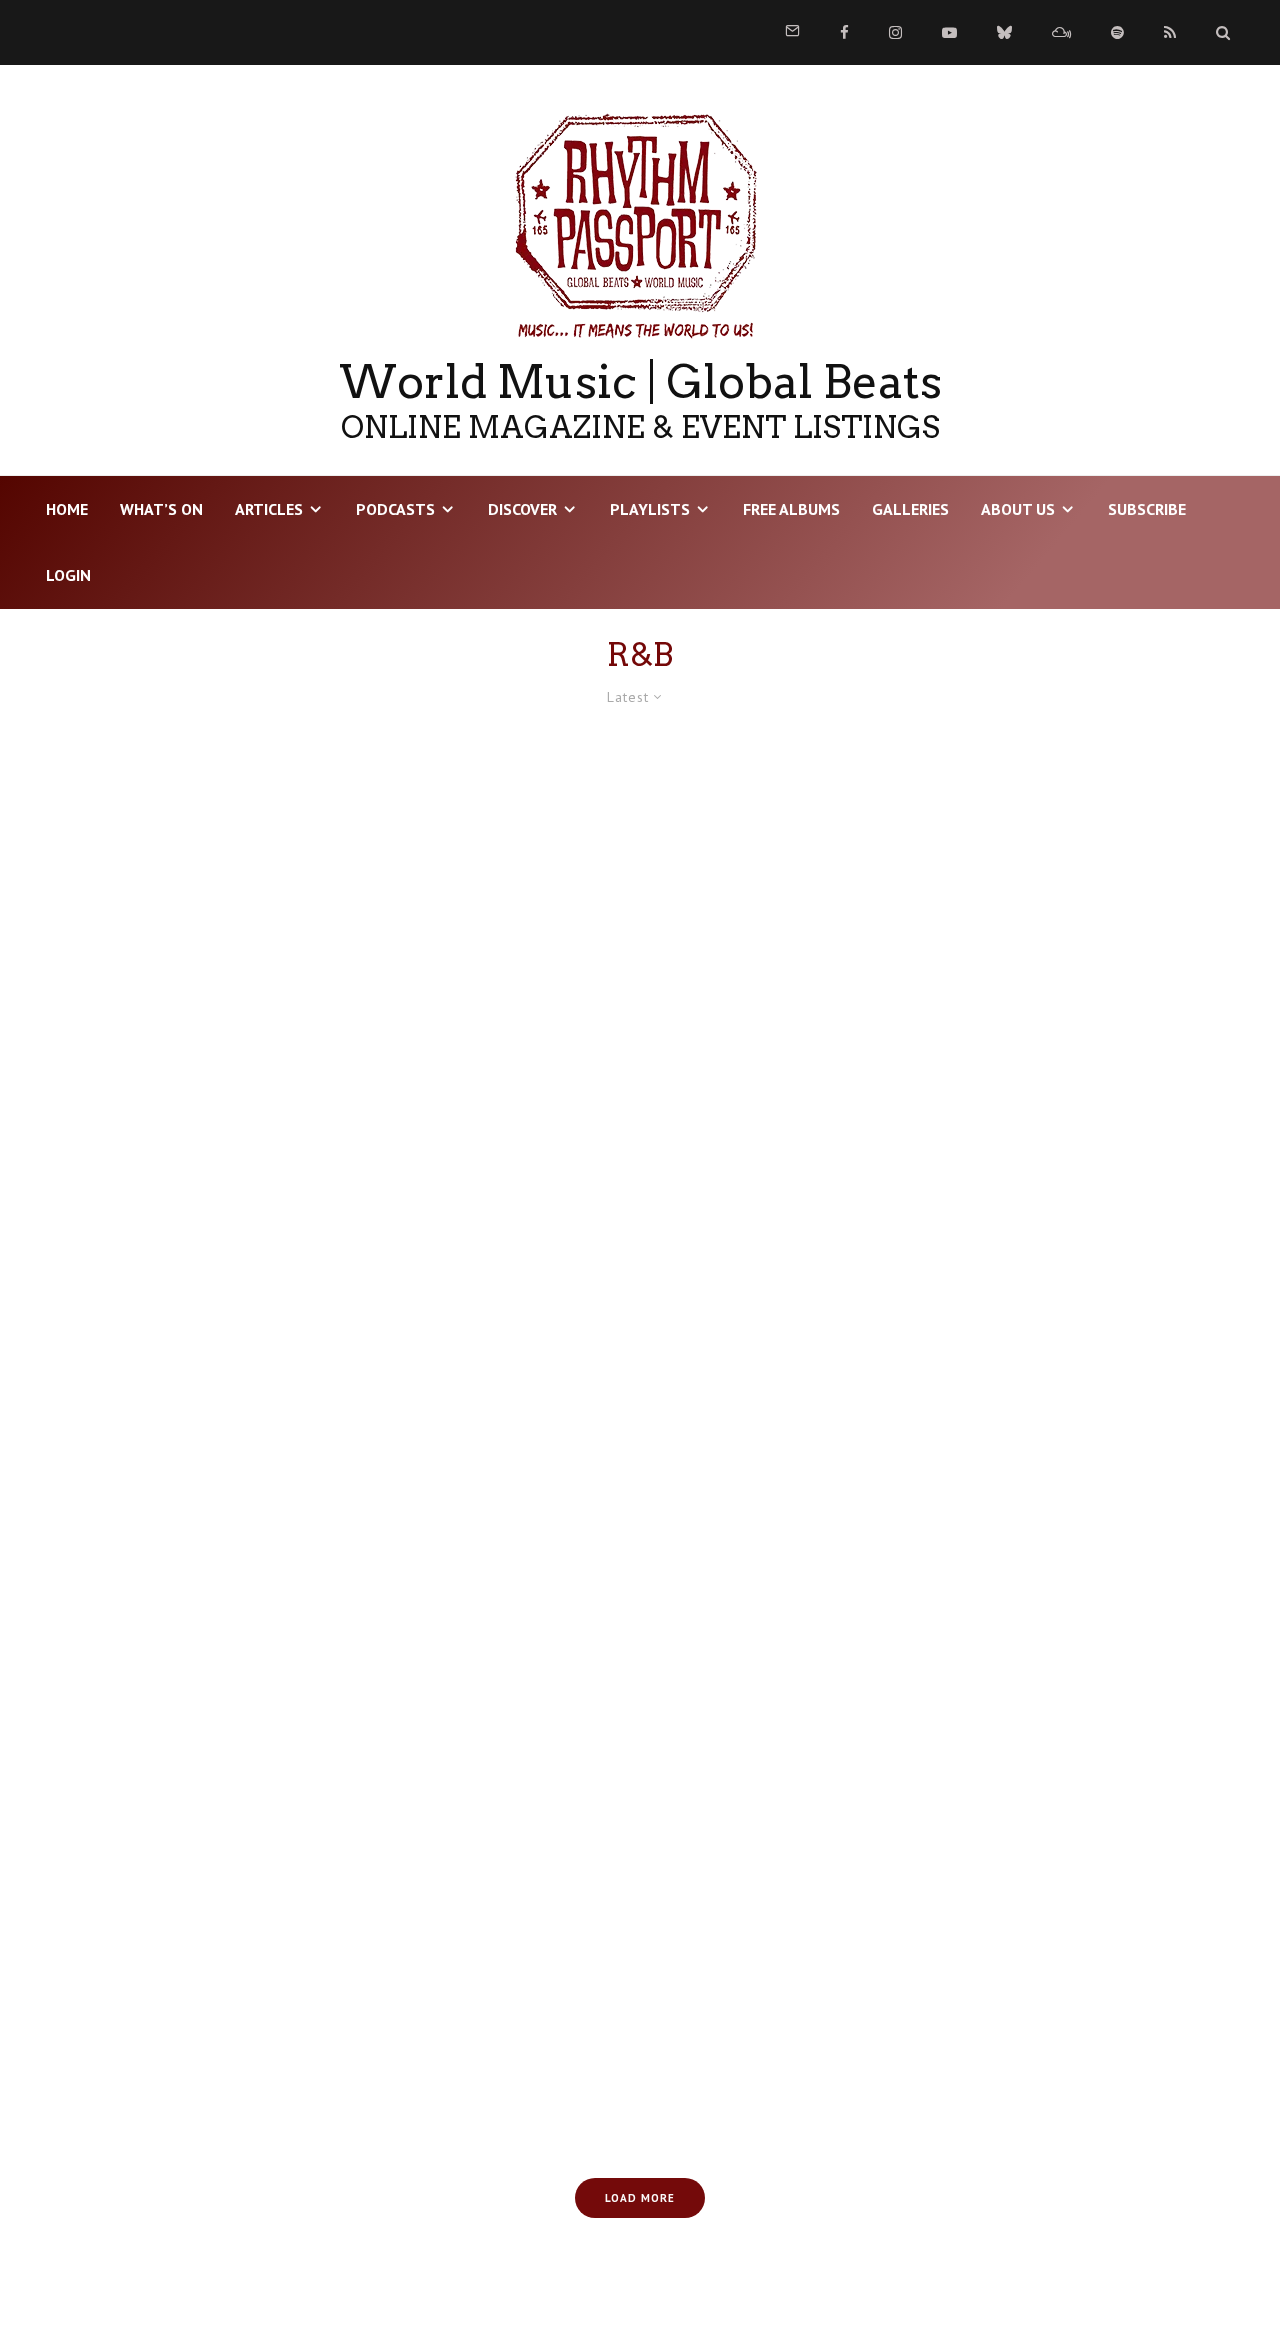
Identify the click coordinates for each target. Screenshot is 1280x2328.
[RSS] (1170, 32)
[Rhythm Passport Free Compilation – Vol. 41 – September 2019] (232, 916)
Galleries (910, 509)
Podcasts (395, 509)
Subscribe (1147, 509)
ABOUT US (1018, 509)
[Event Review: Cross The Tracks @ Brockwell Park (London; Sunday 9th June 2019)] (1047, 1609)
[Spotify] (1117, 32)
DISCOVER (522, 509)
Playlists (650, 509)
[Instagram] (895, 32)
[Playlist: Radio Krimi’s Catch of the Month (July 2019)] (232, 1609)
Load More (640, 2198)
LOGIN (68, 575)
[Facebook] (844, 32)
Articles (269, 509)
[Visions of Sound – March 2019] (1047, 1956)
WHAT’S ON (161, 509)
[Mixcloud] (1061, 32)
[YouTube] (949, 32)
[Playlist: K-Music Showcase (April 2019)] (639, 1956)
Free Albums (791, 509)
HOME (67, 509)
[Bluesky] (1004, 32)
